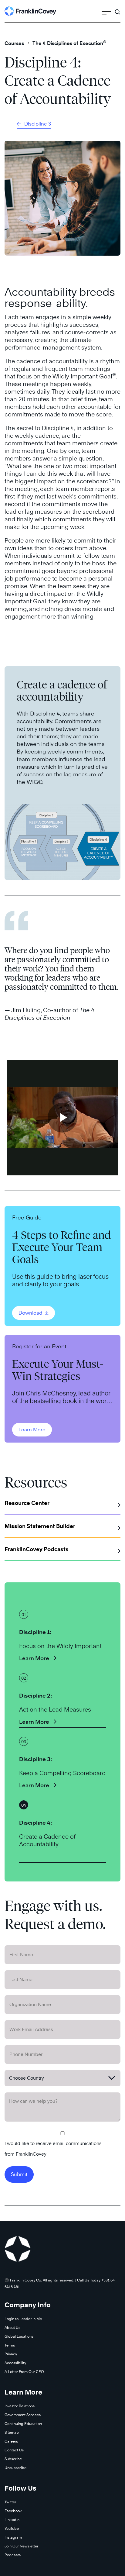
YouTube (12, 2528)
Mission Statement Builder (40, 1526)
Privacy (11, 2354)
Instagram (13, 2537)
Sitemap (12, 2432)
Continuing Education (23, 2424)
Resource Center (27, 1503)
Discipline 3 (37, 124)
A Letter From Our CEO (24, 2372)
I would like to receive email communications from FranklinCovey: (53, 2149)
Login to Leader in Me (23, 2319)
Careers (11, 2441)
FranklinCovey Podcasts (37, 1549)
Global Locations (19, 2336)
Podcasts (13, 2555)
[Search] (117, 9)
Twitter (10, 2502)
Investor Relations (20, 2406)
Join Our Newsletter (21, 2546)
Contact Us (14, 2450)
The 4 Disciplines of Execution (69, 43)
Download (31, 1313)
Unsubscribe (15, 2468)
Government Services (23, 2415)
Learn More (32, 1430)
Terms (10, 2345)
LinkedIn (12, 2520)
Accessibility (15, 2363)
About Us (12, 2328)
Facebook (13, 2511)
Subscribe (13, 2459)
